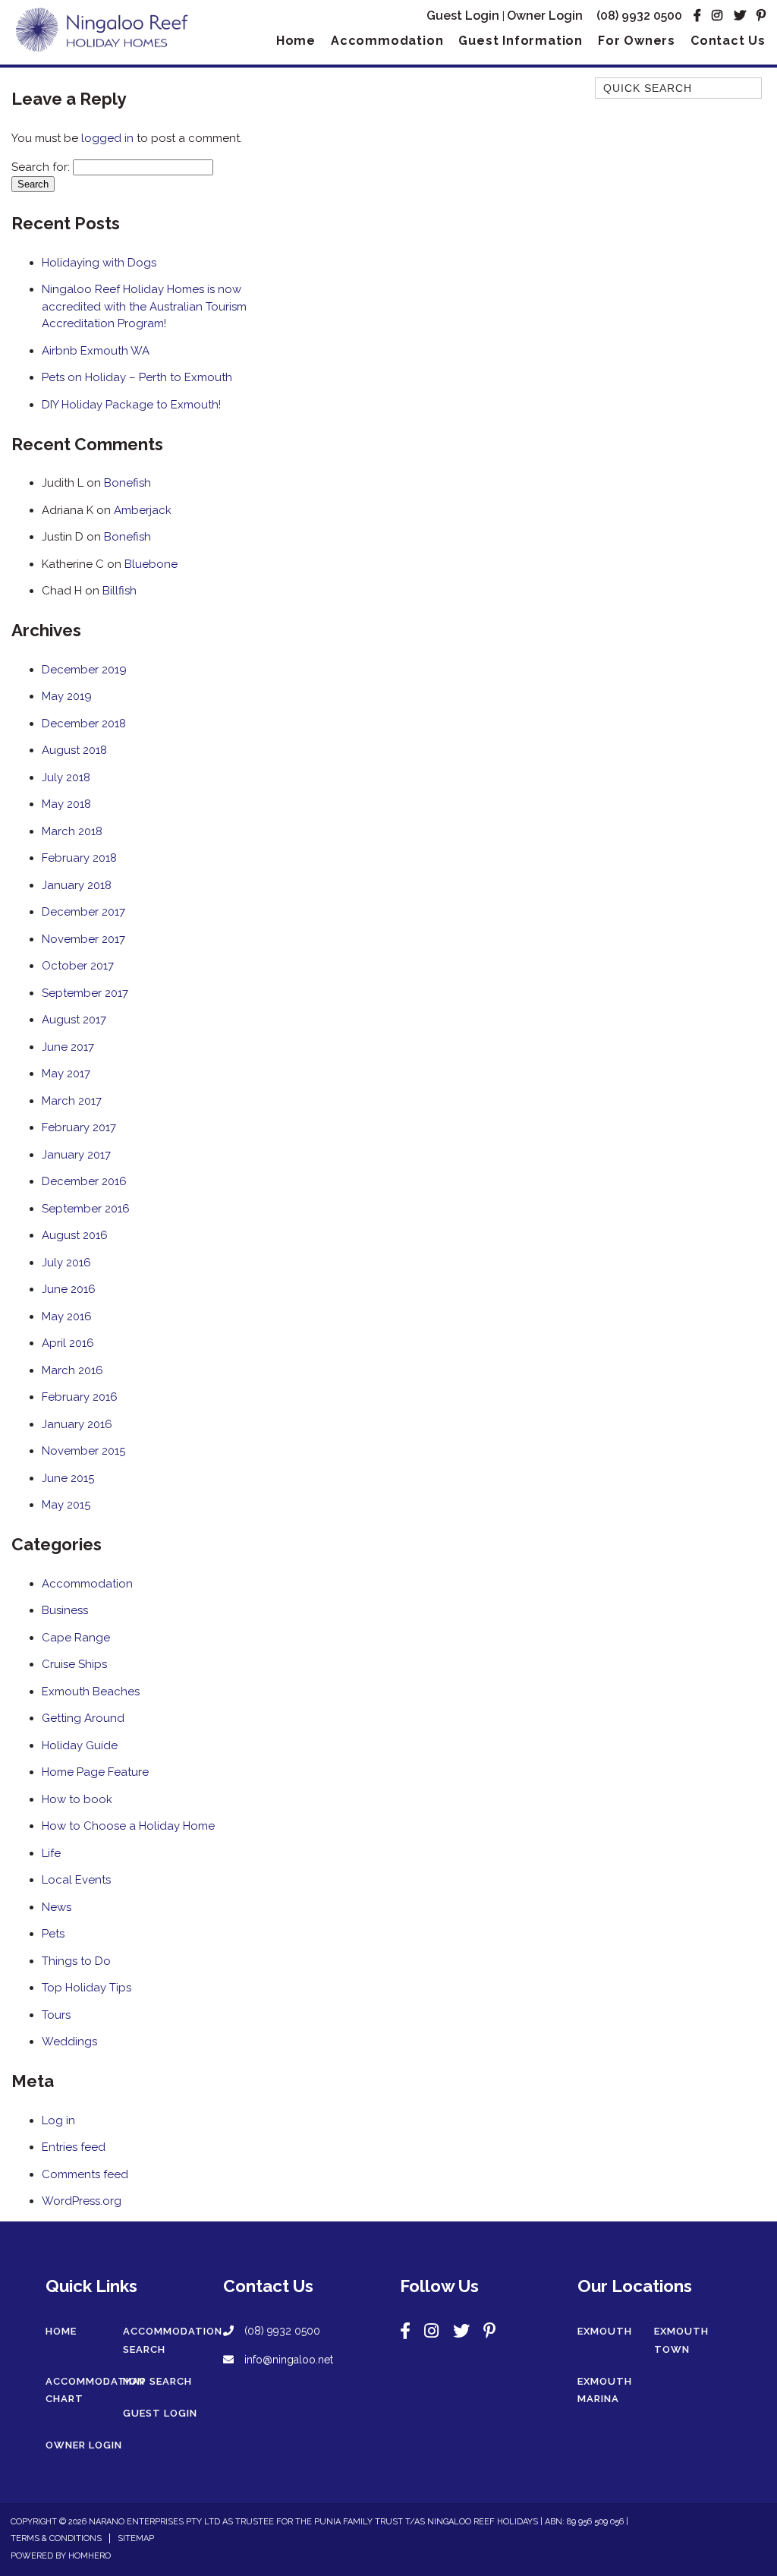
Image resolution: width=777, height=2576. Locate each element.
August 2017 (74, 1020)
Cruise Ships (74, 1664)
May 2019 (67, 696)
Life (51, 1853)
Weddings (69, 2042)
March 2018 (72, 831)
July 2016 (66, 1263)
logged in (107, 138)
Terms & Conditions (56, 2538)
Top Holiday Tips (87, 1988)
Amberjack (143, 510)
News (57, 1907)
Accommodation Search (173, 2340)
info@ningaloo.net (287, 2360)
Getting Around (83, 1718)
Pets (53, 1934)
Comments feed (85, 2174)
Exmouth (605, 2331)
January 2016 (77, 1424)
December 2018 (84, 724)
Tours (56, 2015)
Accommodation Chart (95, 2390)
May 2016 (67, 1316)
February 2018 (79, 858)
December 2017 (83, 912)
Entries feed (74, 2147)
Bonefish (127, 483)
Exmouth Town (681, 2340)
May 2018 (66, 804)
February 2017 (79, 1127)
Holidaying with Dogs (99, 263)
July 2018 (66, 777)
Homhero (90, 2556)
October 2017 (78, 966)
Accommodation (387, 41)
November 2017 (83, 939)
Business (65, 1610)
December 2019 (84, 670)
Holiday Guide (80, 1745)
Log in (58, 2120)
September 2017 (85, 993)
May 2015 (66, 1505)
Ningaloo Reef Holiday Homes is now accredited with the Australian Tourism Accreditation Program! (144, 306)
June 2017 (68, 1047)
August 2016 (75, 1235)
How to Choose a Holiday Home (128, 1826)
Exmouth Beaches (91, 1692)
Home (296, 41)
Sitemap (136, 2538)
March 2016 (72, 1370)
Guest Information (521, 41)
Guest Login (463, 16)
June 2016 (69, 1289)
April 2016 (68, 1343)
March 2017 (72, 1101)
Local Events (76, 1880)
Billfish (120, 591)
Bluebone (151, 564)
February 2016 (80, 1397)
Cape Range (76, 1638)
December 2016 (84, 1181)
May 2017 (66, 1074)
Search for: (41, 167)
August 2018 (74, 750)
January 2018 (77, 885)
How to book (77, 1799)
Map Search (157, 2381)
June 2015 (68, 1478)
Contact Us (728, 41)
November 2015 (83, 1451)
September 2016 (86, 1209)
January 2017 (76, 1155)
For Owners (637, 41)
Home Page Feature (95, 1772)
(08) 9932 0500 (639, 16)
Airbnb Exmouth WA (96, 351)
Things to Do (76, 1961)
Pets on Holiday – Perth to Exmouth (137, 377)
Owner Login (545, 16)
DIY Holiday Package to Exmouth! (131, 405)
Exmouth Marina (605, 2390)
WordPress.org (82, 2201)
